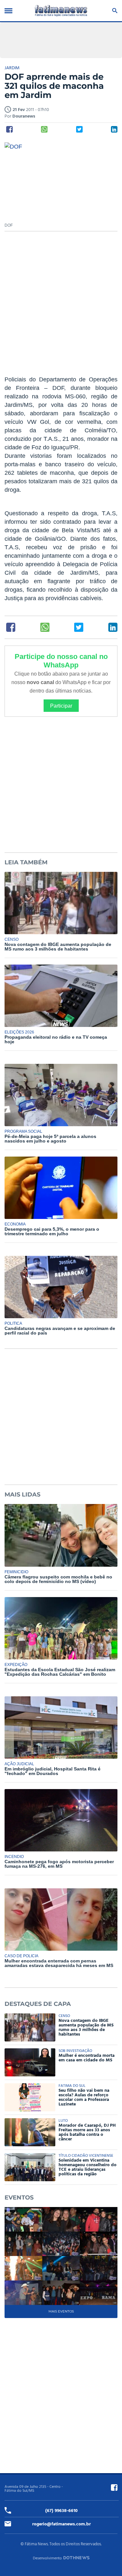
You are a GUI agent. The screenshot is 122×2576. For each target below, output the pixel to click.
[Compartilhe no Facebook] (9, 129)
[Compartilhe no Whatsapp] (44, 129)
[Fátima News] (61, 11)
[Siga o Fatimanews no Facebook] (114, 2488)
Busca (114, 11)
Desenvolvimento (47, 2558)
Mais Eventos (61, 2311)
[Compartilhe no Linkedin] (114, 129)
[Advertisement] (61, 307)
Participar (61, 706)
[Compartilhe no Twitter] (79, 129)
